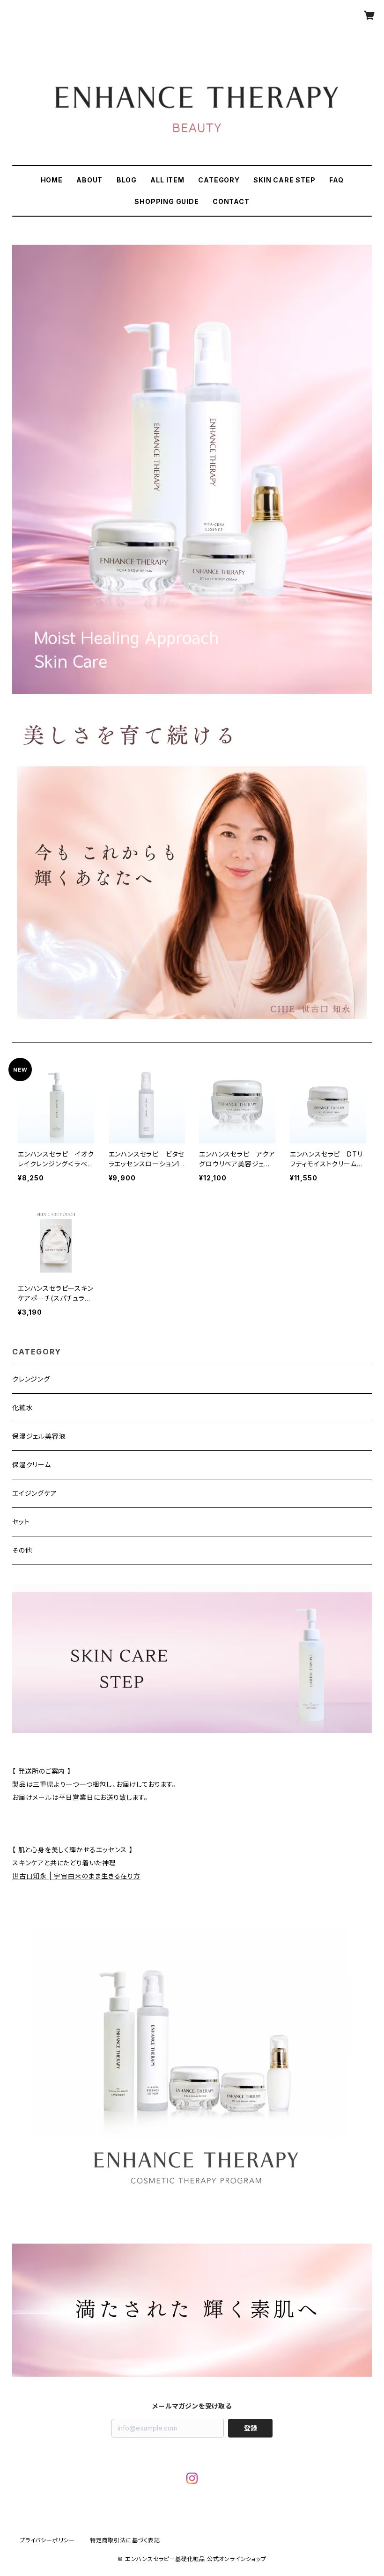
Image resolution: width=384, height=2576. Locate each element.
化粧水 (22, 1408)
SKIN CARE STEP (284, 180)
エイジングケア (35, 1493)
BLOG (127, 180)
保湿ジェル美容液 (39, 1436)
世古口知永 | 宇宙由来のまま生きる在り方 (76, 1876)
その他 (22, 1550)
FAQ (336, 180)
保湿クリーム (32, 1465)
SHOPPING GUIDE (166, 201)
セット (21, 1522)
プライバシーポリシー (47, 2540)
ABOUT (89, 180)
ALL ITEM (167, 180)
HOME (52, 180)
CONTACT (231, 201)
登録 (251, 2428)
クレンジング (31, 1379)
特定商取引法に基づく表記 (125, 2540)
